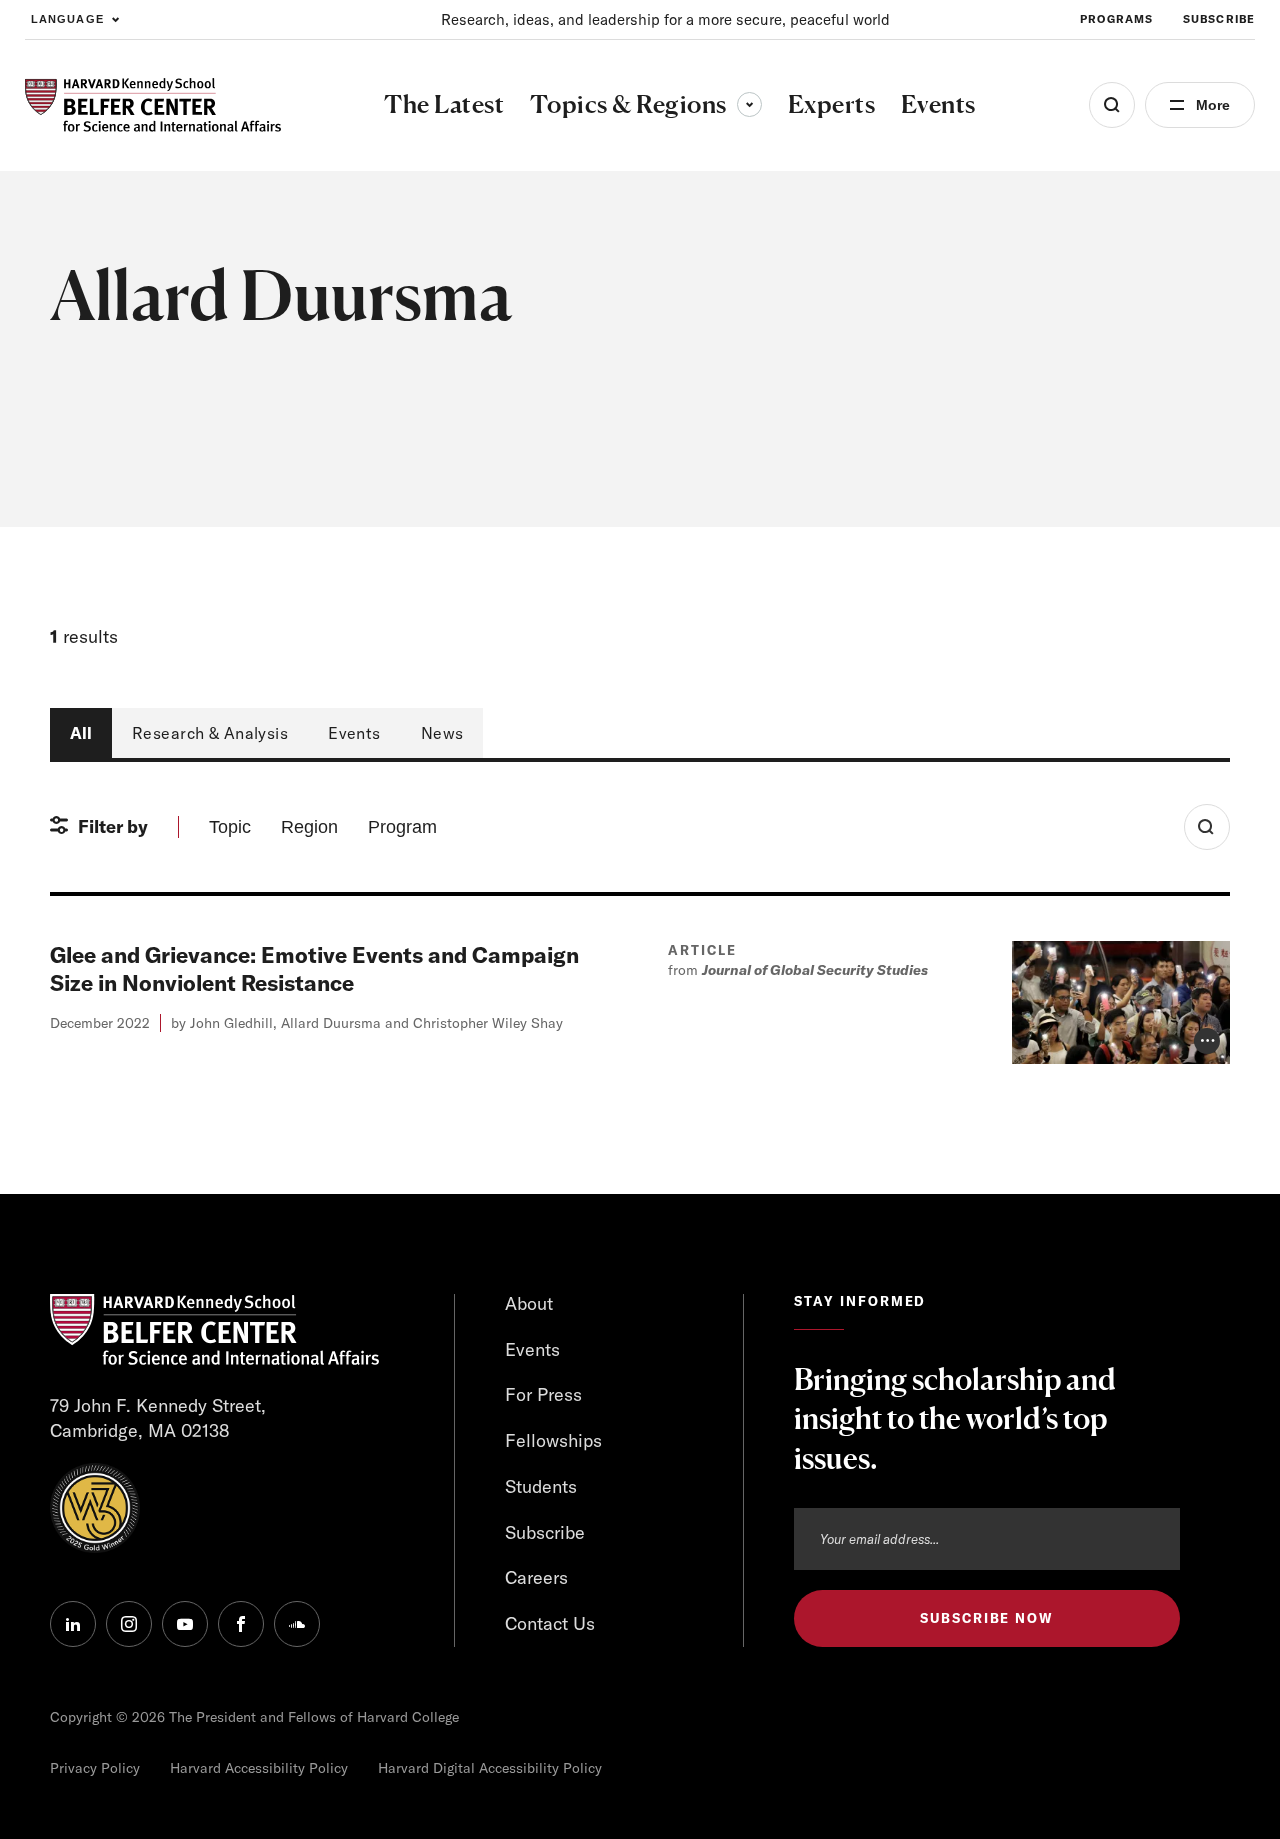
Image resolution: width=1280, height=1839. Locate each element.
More (1213, 105)
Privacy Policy (95, 1768)
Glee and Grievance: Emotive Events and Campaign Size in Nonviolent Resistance (314, 969)
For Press (543, 1394)
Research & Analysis (210, 733)
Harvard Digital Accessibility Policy (490, 1768)
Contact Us (550, 1623)
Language (67, 19)
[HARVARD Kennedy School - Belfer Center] (153, 105)
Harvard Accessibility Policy (259, 1768)
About (529, 1303)
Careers (536, 1577)
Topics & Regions (646, 104)
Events (354, 733)
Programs (1116, 19)
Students (541, 1486)
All (81, 733)
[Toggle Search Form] (1207, 827)
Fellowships (553, 1440)
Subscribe (1219, 19)
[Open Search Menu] (1112, 105)
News (442, 733)
